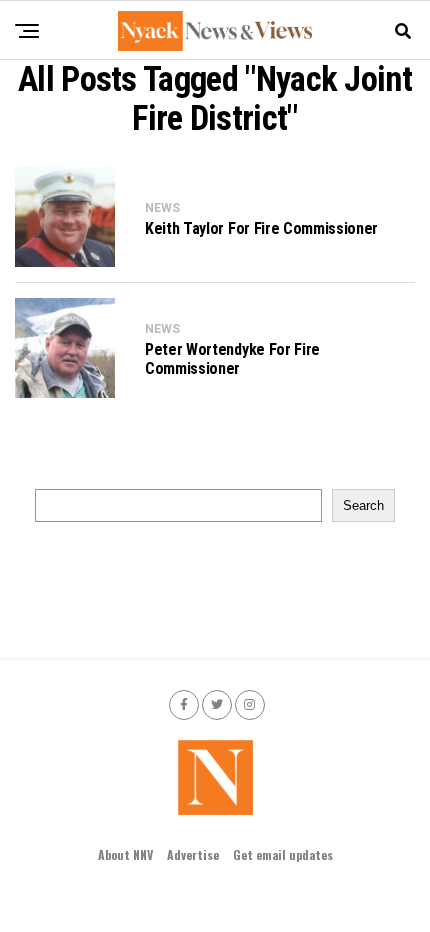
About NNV (125, 854)
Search (363, 505)
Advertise (193, 854)
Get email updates (283, 854)
